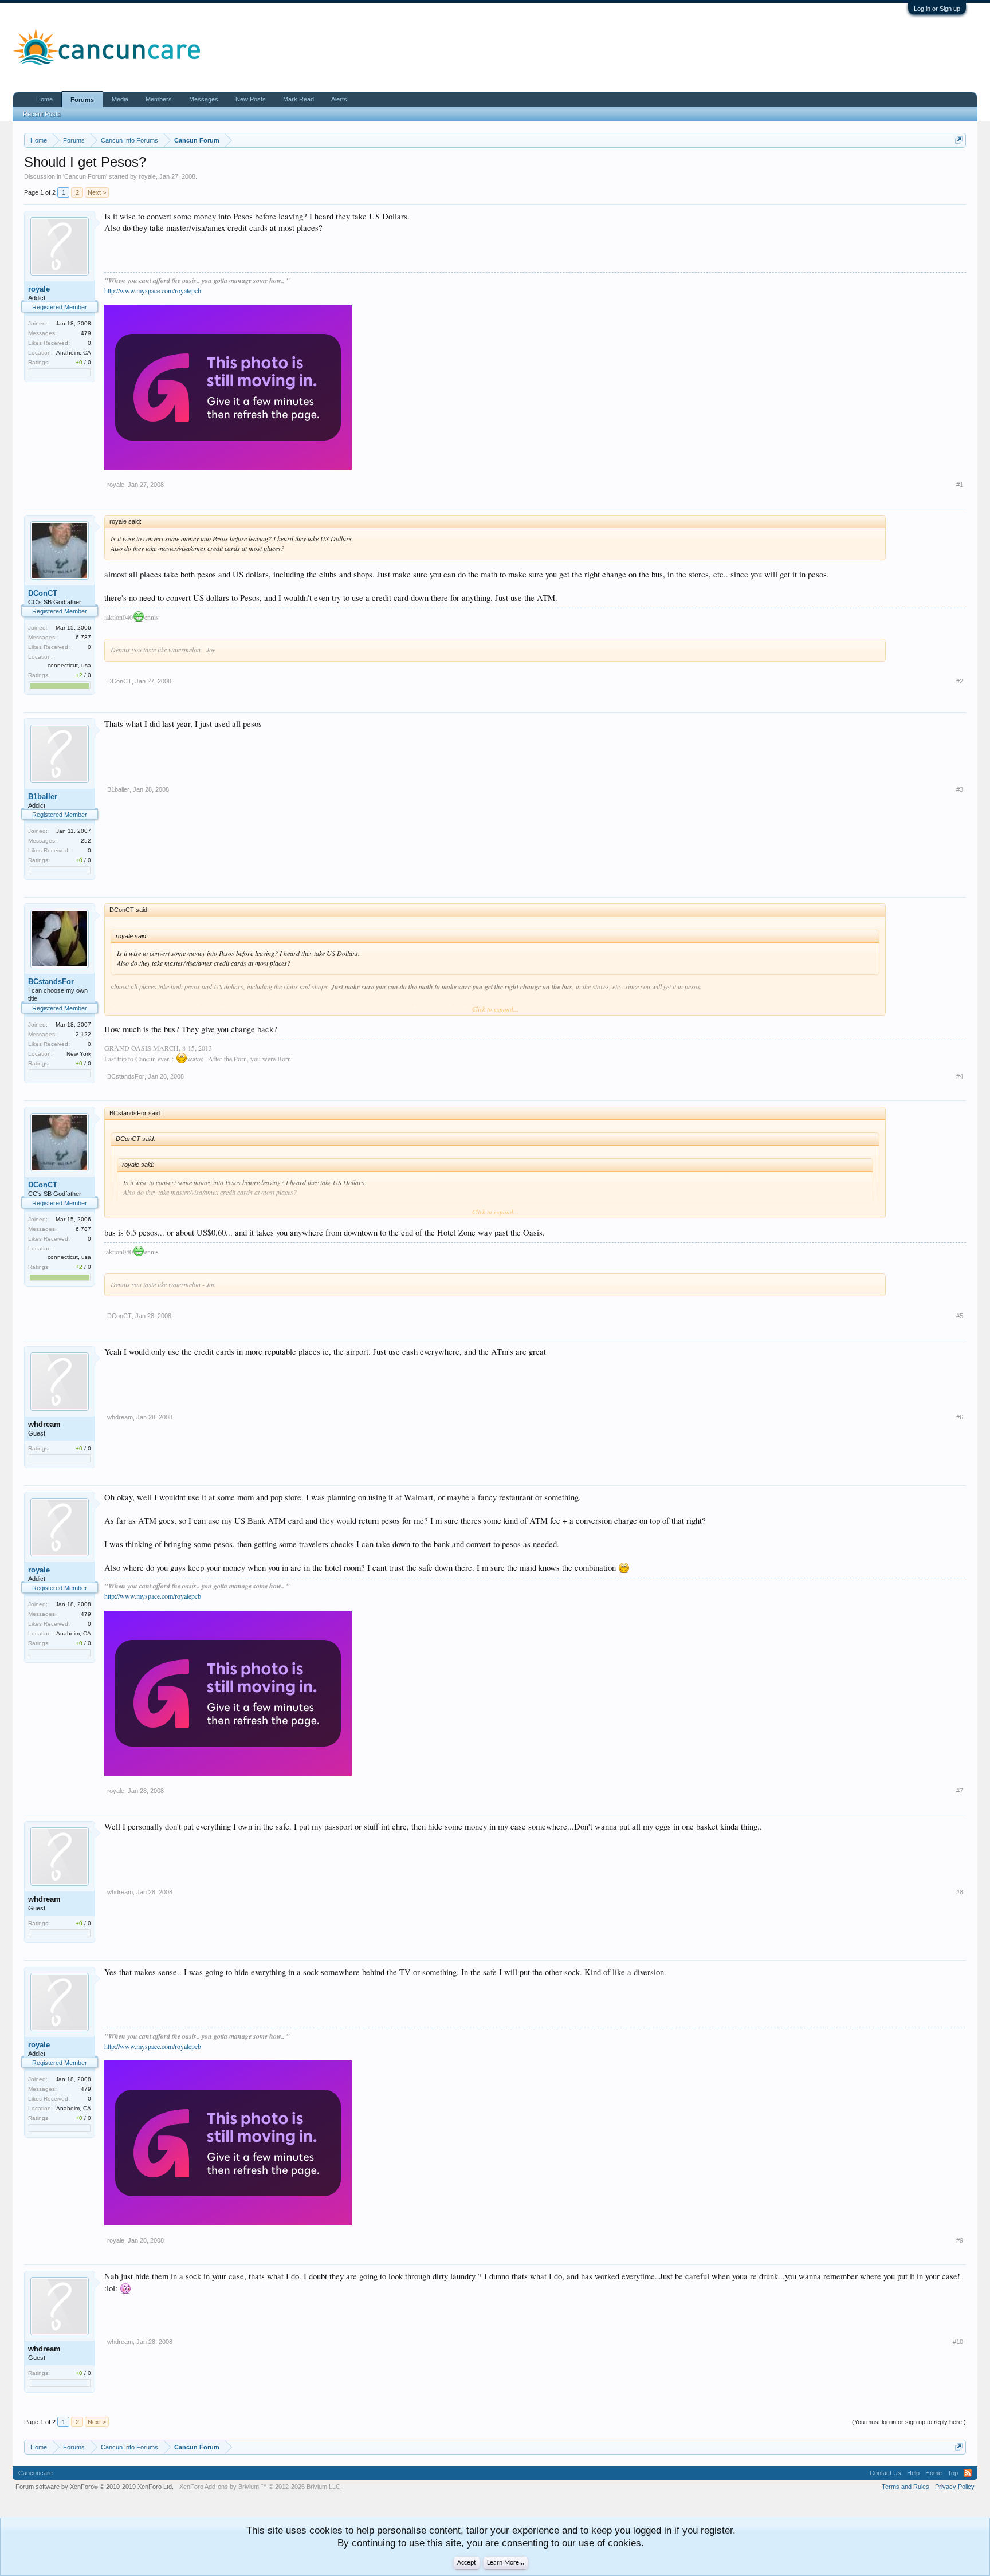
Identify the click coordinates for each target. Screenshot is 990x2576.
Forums (82, 100)
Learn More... (506, 2563)
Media (120, 99)
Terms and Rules (905, 2487)
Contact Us (885, 2473)
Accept (467, 2563)
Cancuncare (36, 2473)
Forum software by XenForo (95, 2487)
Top (953, 2473)
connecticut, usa (69, 665)
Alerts (339, 99)
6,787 (83, 637)
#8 (960, 1892)
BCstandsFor (51, 982)
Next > (97, 192)
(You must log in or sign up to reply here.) (909, 2422)
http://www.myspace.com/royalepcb (153, 290)
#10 (958, 2342)
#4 (960, 1076)
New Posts (251, 99)
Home (44, 99)
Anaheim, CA (74, 353)
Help (913, 2473)
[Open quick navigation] (959, 140)
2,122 (83, 1034)
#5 (960, 1316)
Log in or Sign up (937, 9)
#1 (960, 485)
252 (86, 841)
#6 (960, 1417)
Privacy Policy (955, 2487)
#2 (960, 681)
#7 (960, 1791)
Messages (204, 99)
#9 (960, 2240)
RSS (968, 2473)
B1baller (43, 797)
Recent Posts (42, 114)
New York (79, 1054)
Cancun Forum (85, 176)
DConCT (43, 593)
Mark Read (298, 99)
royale (147, 176)
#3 (960, 789)
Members (159, 99)
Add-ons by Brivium (261, 2487)
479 (86, 333)
